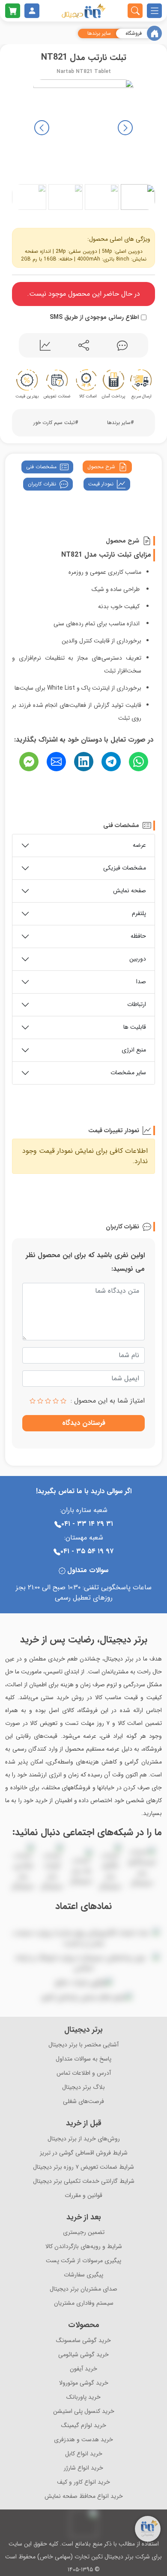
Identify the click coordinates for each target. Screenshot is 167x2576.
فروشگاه (134, 33)
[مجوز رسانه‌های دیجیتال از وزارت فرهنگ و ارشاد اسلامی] (83, 1963)
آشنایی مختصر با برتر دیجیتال (83, 2045)
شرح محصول (101, 467)
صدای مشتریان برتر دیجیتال (83, 2289)
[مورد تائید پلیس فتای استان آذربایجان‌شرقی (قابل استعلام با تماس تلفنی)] (35, 1997)
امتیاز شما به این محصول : (108, 1401)
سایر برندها (99, 33)
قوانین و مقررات (83, 2196)
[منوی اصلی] (154, 11)
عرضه (139, 845)
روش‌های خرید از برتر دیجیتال (84, 2139)
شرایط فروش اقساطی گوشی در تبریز (84, 2153)
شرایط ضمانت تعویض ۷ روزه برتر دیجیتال (83, 2167)
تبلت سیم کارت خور (54, 423)
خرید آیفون (83, 2369)
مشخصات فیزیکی (125, 868)
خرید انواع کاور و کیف (83, 2482)
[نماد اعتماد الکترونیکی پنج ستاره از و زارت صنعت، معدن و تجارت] (83, 1938)
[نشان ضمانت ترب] (83, 1921)
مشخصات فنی (41, 467)
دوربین (138, 959)
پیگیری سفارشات (83, 2275)
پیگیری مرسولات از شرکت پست (83, 2261)
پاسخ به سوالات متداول (83, 2059)
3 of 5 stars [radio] (48, 1401)
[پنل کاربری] (32, 11)
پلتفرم (139, 913)
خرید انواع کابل (84, 2454)
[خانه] (154, 33)
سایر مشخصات (128, 1073)
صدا (141, 982)
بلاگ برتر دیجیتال (83, 2087)
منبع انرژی (134, 1050)
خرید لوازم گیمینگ (84, 2426)
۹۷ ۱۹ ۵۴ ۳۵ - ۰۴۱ (87, 1551)
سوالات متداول (88, 1570)
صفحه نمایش (130, 891)
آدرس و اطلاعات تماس (84, 2073)
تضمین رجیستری (84, 2232)
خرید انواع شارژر (83, 2468)
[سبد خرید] (13, 11)
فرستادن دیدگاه (84, 1423)
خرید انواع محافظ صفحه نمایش (84, 2496)
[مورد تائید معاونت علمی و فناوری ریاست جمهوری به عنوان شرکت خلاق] (84, 1983)
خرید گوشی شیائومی (83, 2355)
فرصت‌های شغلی (83, 2102)
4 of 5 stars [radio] (40, 1401)
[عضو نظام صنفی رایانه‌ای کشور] (87, 1997)
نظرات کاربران (42, 484)
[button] (42, 128)
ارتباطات (137, 1004)
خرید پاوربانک (83, 2397)
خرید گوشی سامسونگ (83, 2341)
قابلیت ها (135, 1027)
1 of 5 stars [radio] (63, 1401)
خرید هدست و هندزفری (83, 2440)
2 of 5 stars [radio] (56, 1401)
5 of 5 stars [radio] (33, 1401)
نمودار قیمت (101, 484)
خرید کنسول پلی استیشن (84, 2411)
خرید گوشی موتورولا (84, 2383)
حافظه (138, 936)
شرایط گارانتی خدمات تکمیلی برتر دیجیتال (84, 2181)
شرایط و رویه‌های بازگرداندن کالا (84, 2247)
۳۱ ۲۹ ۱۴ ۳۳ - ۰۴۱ (87, 1524)
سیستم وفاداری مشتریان (84, 2303)
